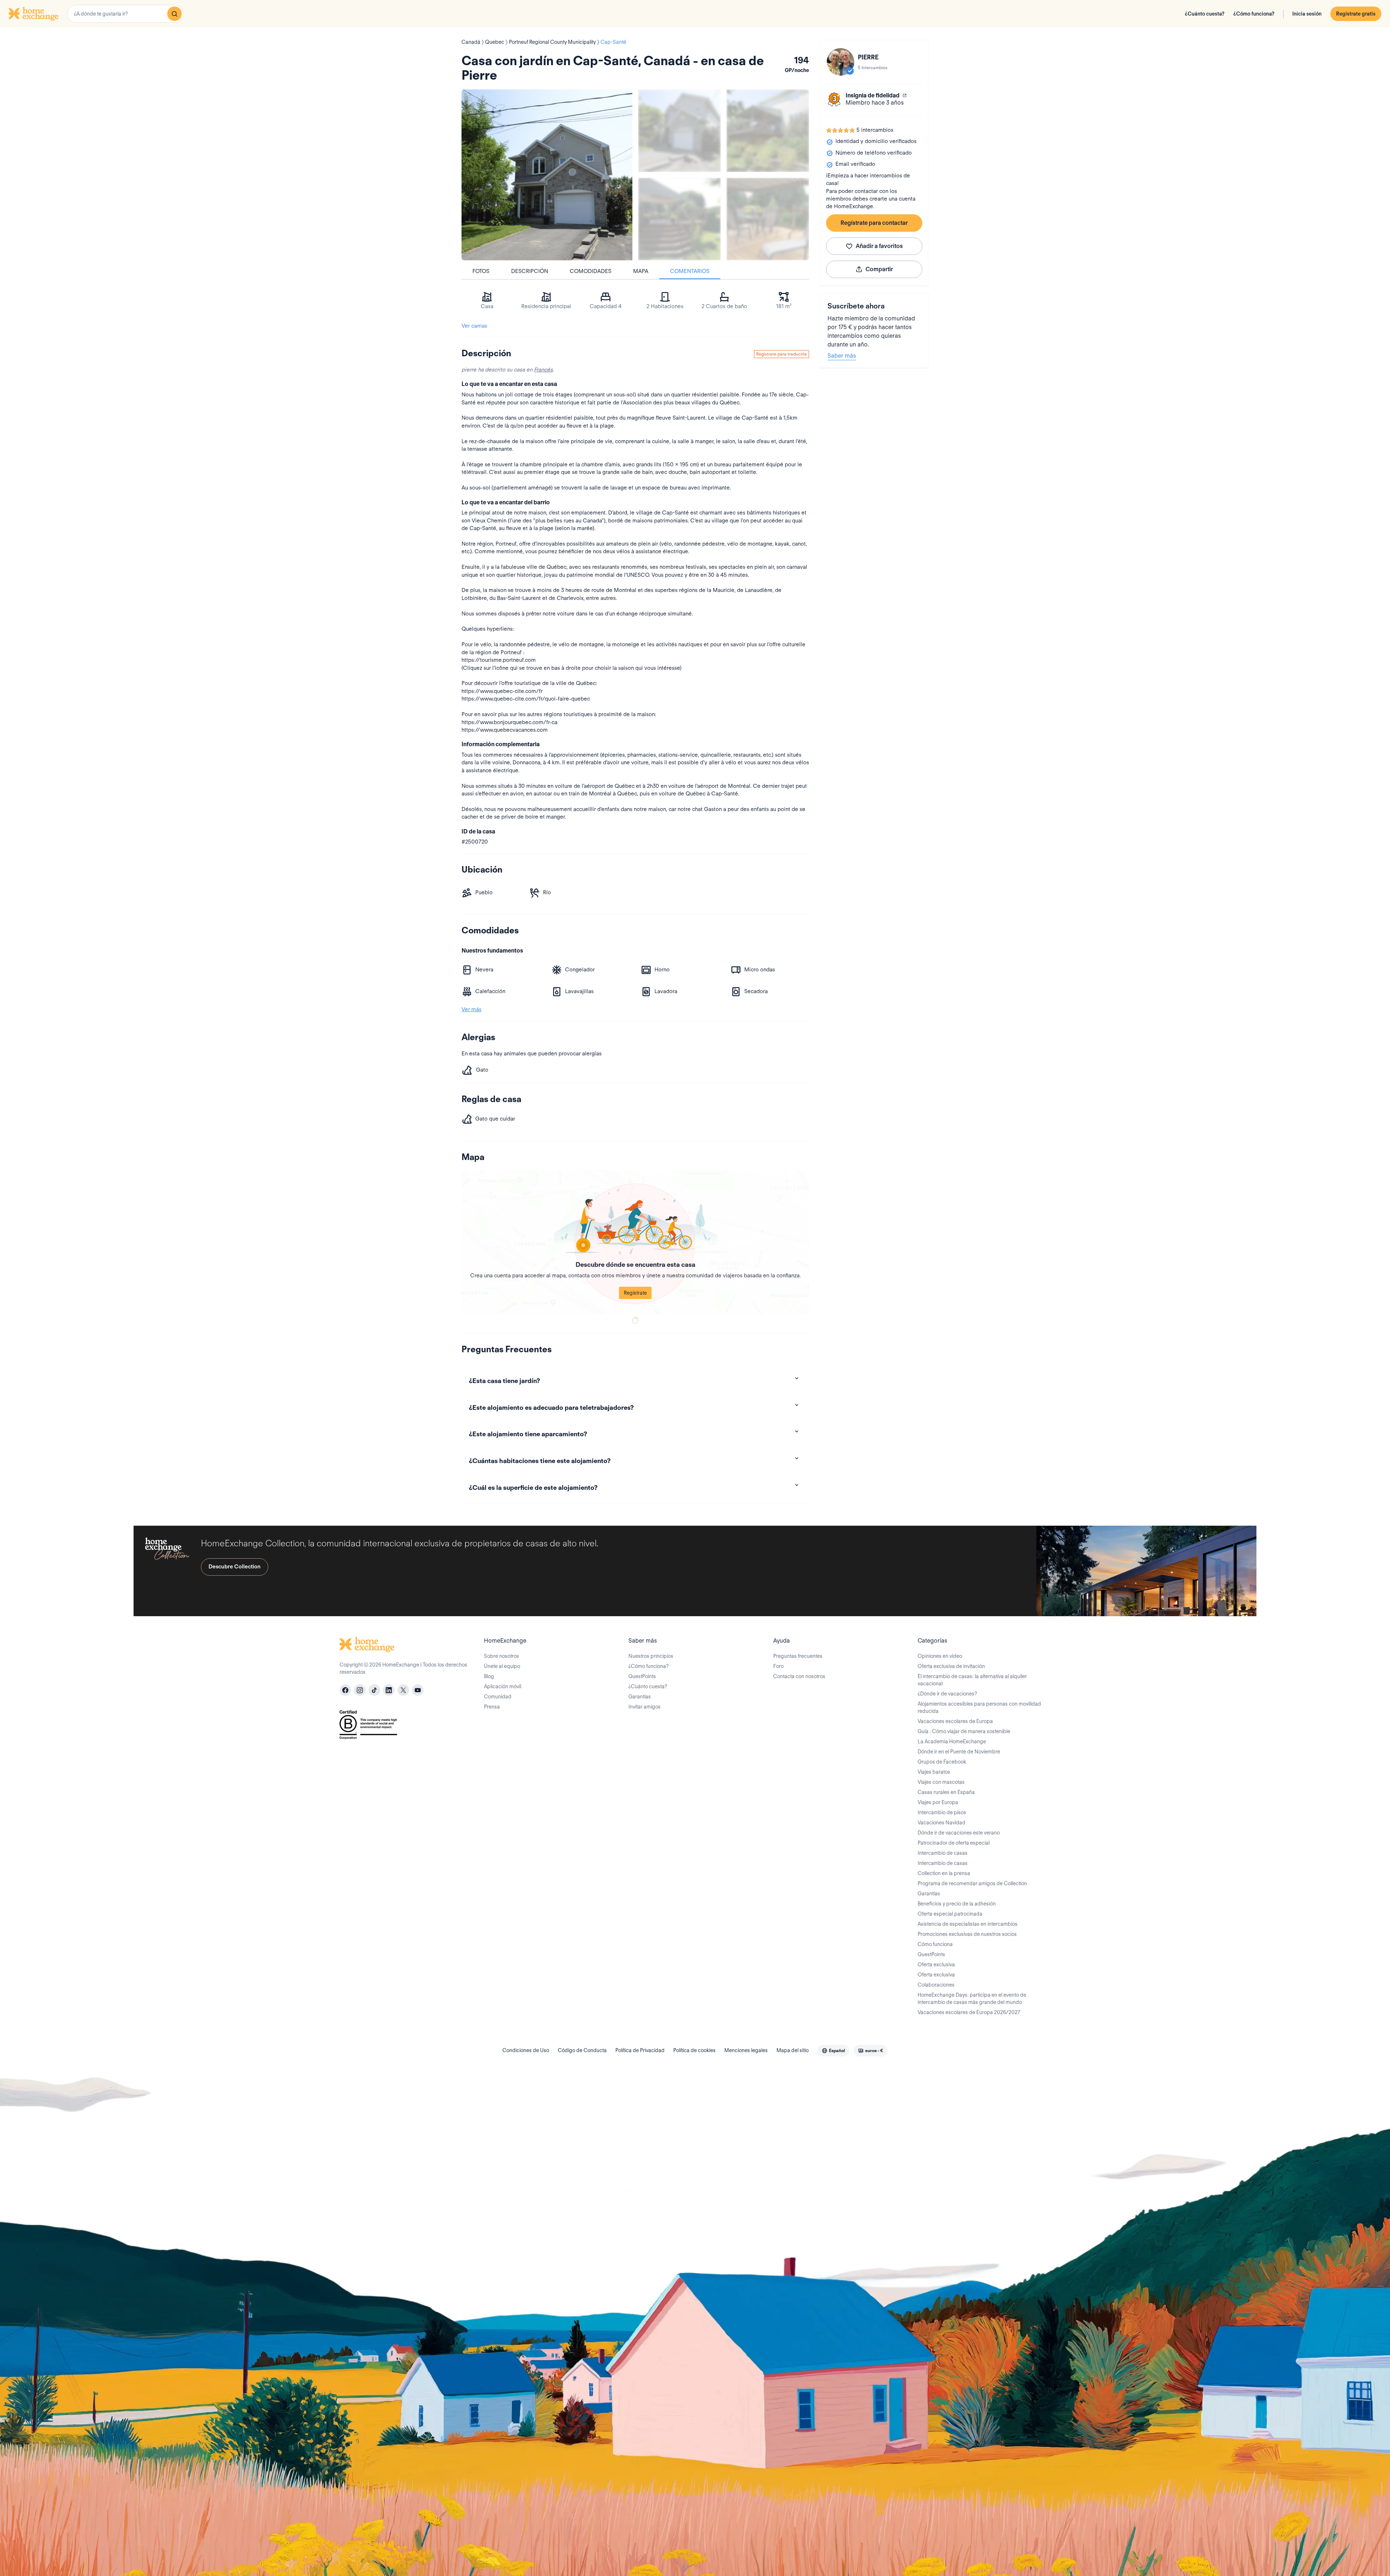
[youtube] (418, 1690)
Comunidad (498, 1697)
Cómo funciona (935, 1944)
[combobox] (125, 14)
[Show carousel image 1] (679, 131)
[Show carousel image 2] (768, 131)
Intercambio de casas (943, 1853)
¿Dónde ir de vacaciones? (947, 1694)
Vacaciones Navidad (942, 1823)
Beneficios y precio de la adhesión (957, 1904)
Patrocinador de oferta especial (954, 1843)
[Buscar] (174, 14)
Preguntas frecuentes (798, 1656)
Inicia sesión (1307, 14)
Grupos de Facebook (942, 1762)
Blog (489, 1676)
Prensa (492, 1707)
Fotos (481, 271)
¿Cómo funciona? (1254, 14)
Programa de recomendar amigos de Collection (972, 1883)
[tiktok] (374, 1690)
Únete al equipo (502, 1666)
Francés (543, 370)
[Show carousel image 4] (768, 219)
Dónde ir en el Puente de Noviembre (959, 1752)
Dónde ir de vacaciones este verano (959, 1833)
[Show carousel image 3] (679, 219)
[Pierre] (841, 62)
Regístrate (635, 1293)
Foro (778, 1666)
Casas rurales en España (946, 1792)
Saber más (842, 356)
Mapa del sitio (793, 2050)
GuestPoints (642, 1676)
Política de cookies (694, 2050)
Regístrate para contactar (874, 223)
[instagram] (360, 1690)
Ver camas (474, 326)
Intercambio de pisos (942, 1812)
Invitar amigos (645, 1707)
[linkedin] (389, 1690)
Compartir (879, 269)
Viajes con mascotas (941, 1782)
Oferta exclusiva (936, 1964)
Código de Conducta (582, 2050)
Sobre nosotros (502, 1656)
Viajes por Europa (938, 1802)
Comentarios (690, 271)
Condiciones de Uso (526, 2050)
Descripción (530, 271)
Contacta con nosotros (799, 1676)
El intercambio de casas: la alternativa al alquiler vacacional (972, 1680)
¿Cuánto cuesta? (1205, 14)
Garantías (640, 1697)
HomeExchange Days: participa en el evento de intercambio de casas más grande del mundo (972, 1999)
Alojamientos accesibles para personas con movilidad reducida (979, 1707)
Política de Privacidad (640, 2050)
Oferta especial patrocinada (950, 1914)
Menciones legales (746, 2050)
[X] (403, 1690)
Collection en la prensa (944, 1873)
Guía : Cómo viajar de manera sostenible (964, 1731)
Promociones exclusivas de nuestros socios (967, 1934)
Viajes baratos (934, 1772)
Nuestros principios (651, 1656)
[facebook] (345, 1690)
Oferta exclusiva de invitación (951, 1666)
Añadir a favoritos (879, 246)
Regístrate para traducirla (782, 354)
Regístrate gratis (1356, 14)
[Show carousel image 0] (547, 175)
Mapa (641, 271)
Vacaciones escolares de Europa (955, 1721)
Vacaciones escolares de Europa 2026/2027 (969, 2012)
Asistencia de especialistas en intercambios (968, 1924)
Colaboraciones (936, 1985)
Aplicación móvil (503, 1686)
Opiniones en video (940, 1656)
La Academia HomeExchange (952, 1741)
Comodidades (591, 271)
